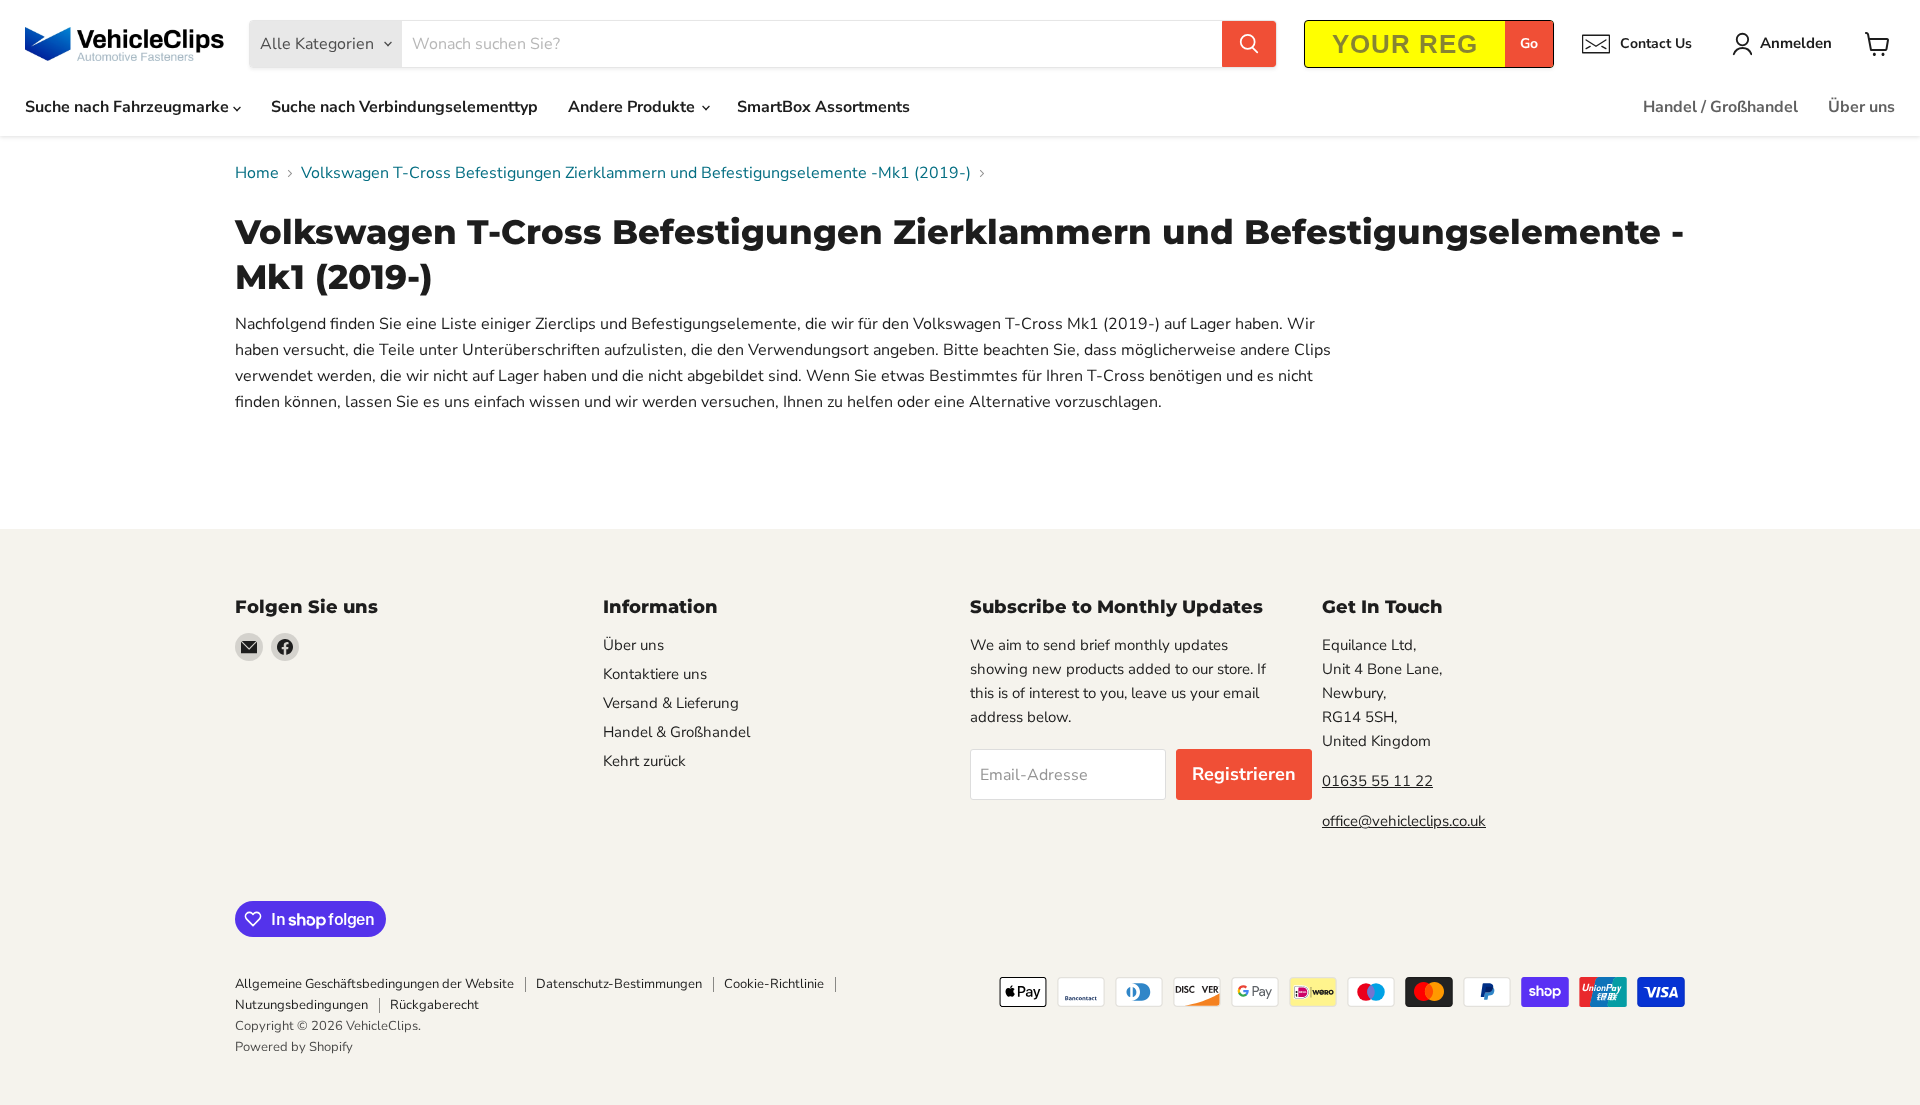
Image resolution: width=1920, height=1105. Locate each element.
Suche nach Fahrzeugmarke (129, 107)
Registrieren (1244, 774)
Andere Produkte (633, 107)
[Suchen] (1249, 44)
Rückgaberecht (434, 1005)
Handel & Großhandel (676, 732)
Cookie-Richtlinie (774, 984)
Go (1529, 43)
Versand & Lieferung (671, 703)
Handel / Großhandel (1720, 107)
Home (257, 173)
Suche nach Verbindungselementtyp (404, 107)
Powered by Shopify (294, 1047)
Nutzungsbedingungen (301, 1005)
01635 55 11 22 (1377, 781)
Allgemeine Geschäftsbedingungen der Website (374, 984)
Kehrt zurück (644, 761)
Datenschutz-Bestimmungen (619, 984)
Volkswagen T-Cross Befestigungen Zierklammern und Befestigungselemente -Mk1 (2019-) (636, 173)
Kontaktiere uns (655, 674)
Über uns (1861, 107)
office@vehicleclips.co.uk (1404, 821)
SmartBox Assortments (823, 107)
